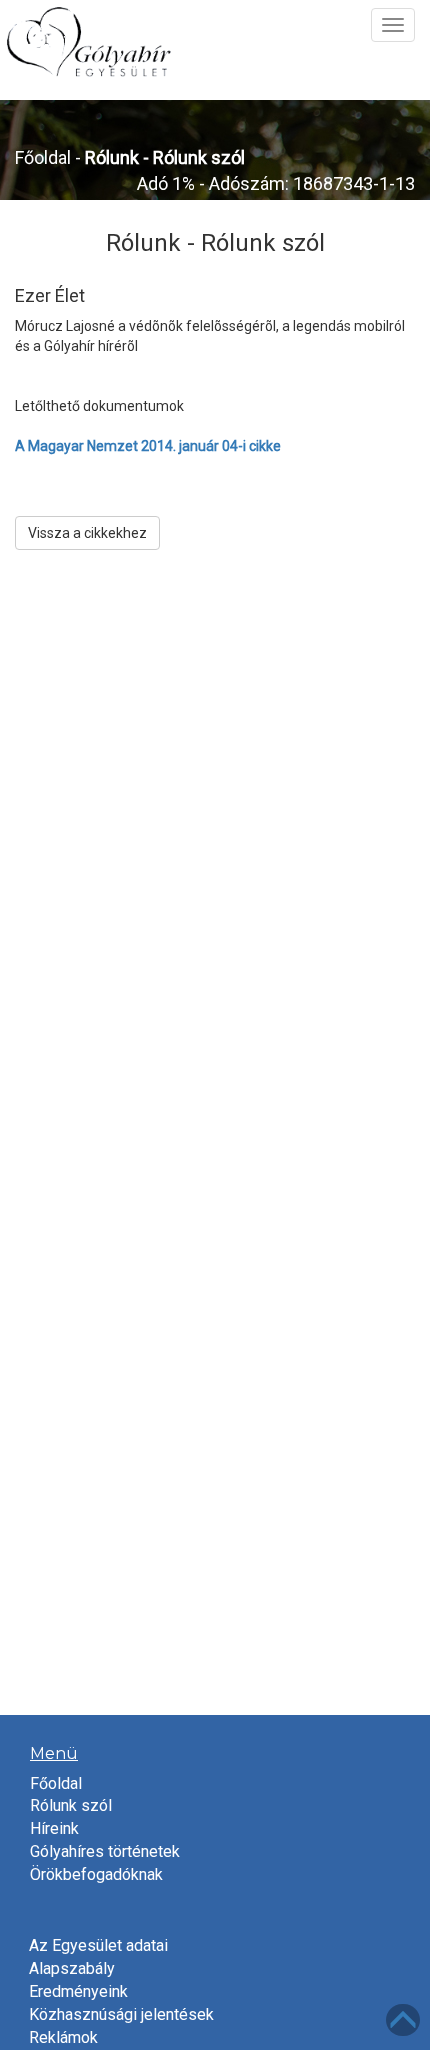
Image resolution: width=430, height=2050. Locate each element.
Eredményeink (78, 1991)
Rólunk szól (71, 1805)
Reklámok (63, 2037)
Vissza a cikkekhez (87, 533)
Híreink (54, 1828)
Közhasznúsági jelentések (121, 2014)
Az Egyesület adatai (98, 1945)
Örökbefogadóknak (96, 1874)
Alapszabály (72, 1968)
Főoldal (43, 157)
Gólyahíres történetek (105, 1851)
